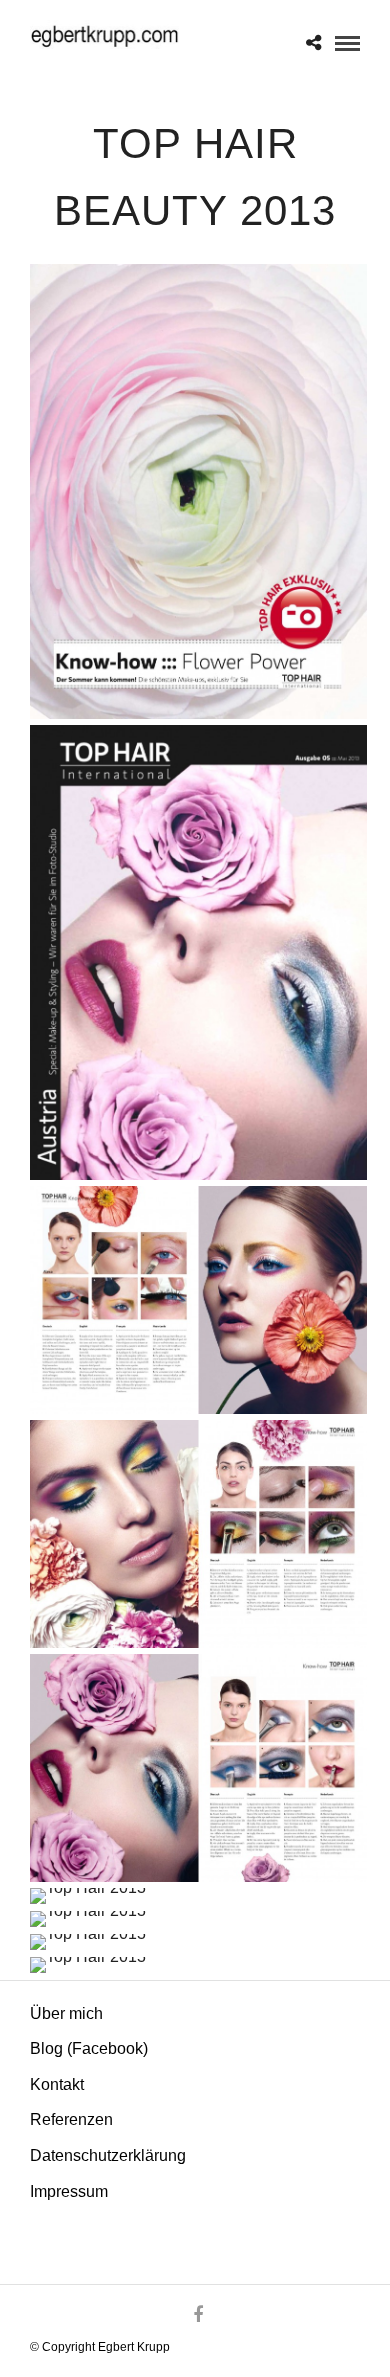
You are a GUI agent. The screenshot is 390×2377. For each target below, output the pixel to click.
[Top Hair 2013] (198, 491)
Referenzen (71, 2119)
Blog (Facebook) (89, 2048)
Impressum (69, 2191)
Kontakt (57, 2084)
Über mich (66, 2013)
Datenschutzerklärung (108, 2155)
